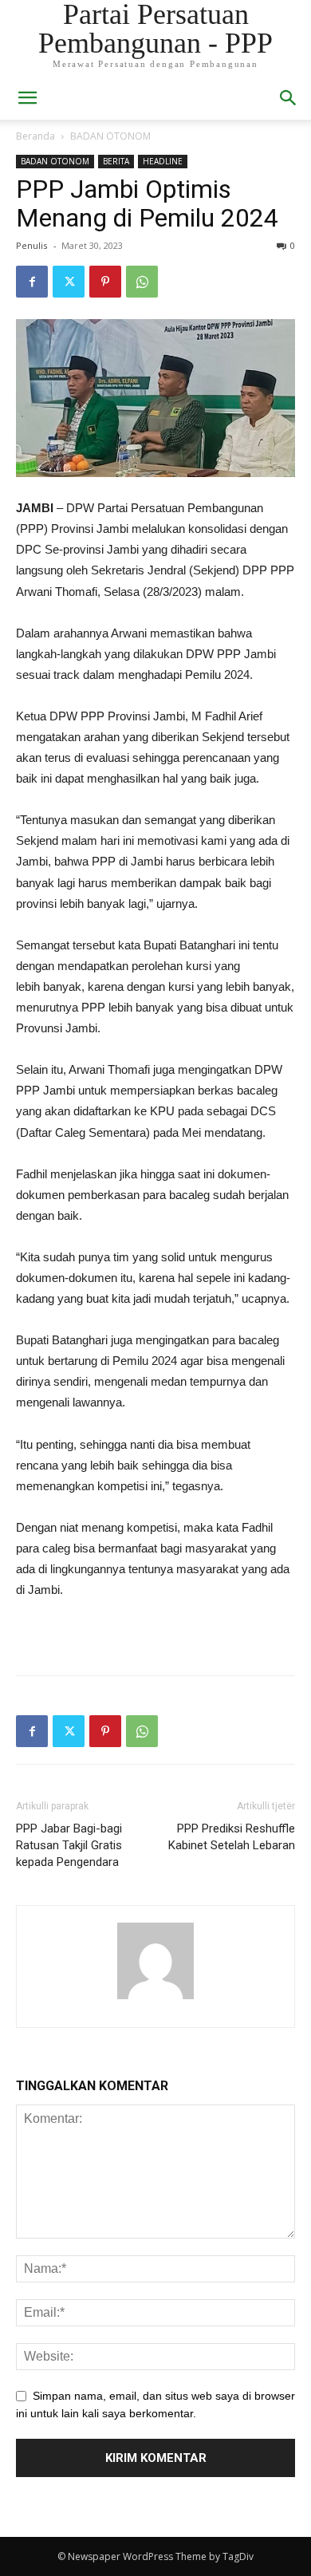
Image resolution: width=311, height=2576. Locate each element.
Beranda (35, 136)
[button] (289, 98)
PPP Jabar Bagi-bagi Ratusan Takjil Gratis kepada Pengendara (69, 1845)
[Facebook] (32, 282)
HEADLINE (163, 161)
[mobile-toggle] (27, 98)
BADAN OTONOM (110, 136)
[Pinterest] (105, 282)
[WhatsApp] (142, 282)
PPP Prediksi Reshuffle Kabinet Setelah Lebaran (232, 1837)
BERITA (116, 161)
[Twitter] (69, 282)
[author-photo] (155, 1999)
